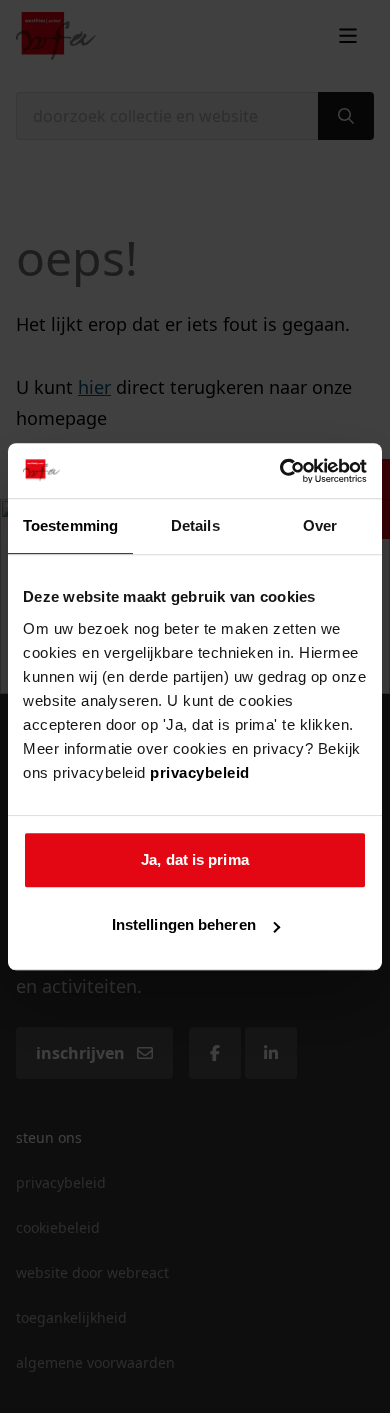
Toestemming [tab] (70, 525)
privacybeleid (200, 772)
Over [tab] (320, 525)
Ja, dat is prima (195, 859)
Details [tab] (195, 525)
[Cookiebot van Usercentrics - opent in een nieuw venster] (280, 471)
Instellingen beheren (184, 924)
